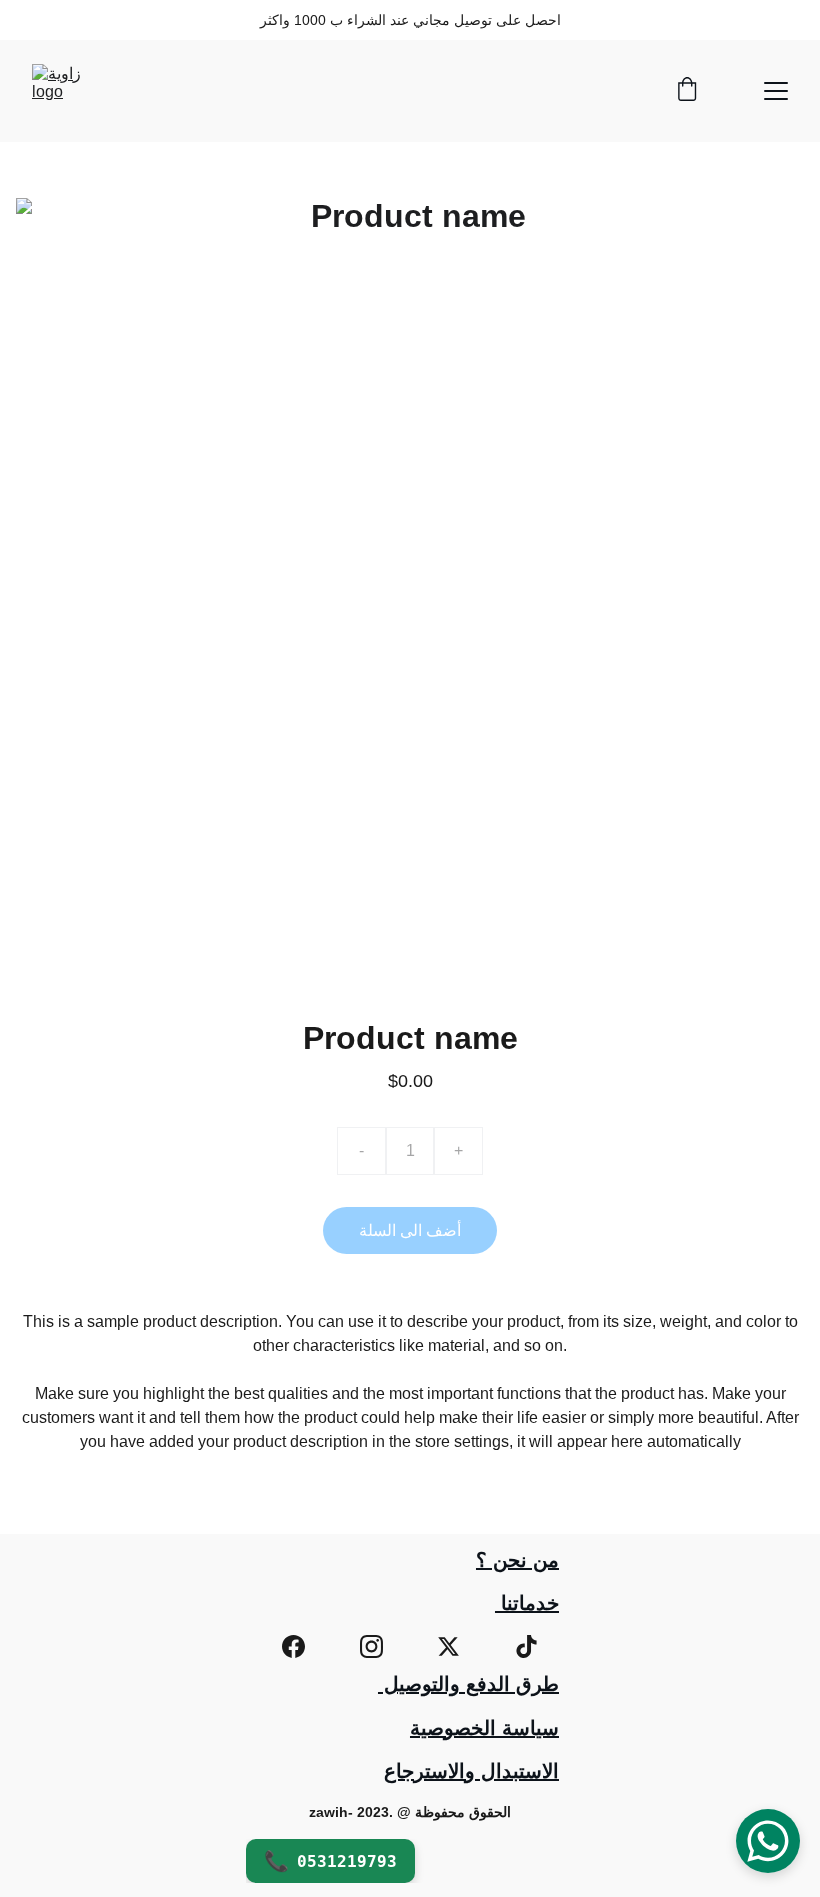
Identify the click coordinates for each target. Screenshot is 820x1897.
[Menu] (776, 91)
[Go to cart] (687, 91)
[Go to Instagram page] (371, 1646)
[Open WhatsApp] (768, 1841)
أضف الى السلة (410, 1230)
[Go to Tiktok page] (526, 1646)
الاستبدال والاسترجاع (471, 1771)
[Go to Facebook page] (293, 1646)
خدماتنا (527, 1603)
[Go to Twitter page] (448, 1646)
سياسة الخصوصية (484, 1728)
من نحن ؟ (517, 1560)
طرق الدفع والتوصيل (468, 1684)
